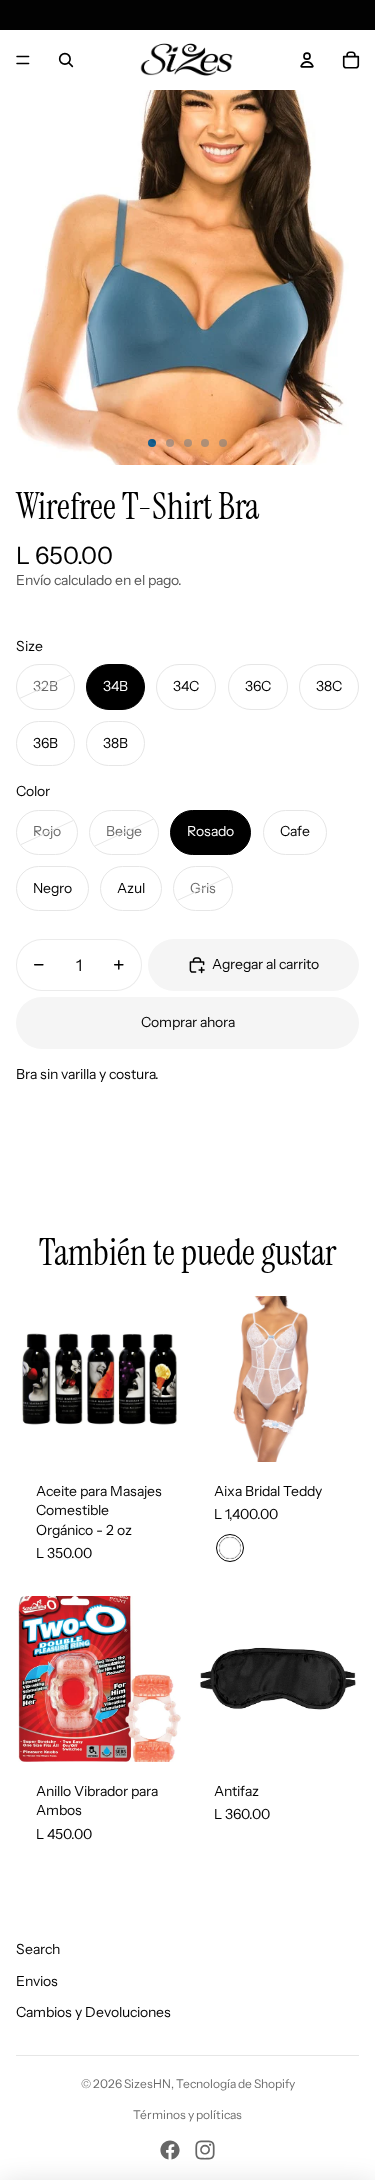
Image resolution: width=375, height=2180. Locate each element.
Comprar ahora (188, 1022)
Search (38, 1949)
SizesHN (147, 2083)
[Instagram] (205, 2150)
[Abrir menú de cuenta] (307, 60)
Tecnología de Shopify (235, 2083)
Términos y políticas (187, 2114)
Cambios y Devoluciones (93, 2012)
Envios (37, 1981)
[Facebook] (170, 2150)
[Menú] (23, 60)
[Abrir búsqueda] (66, 60)
